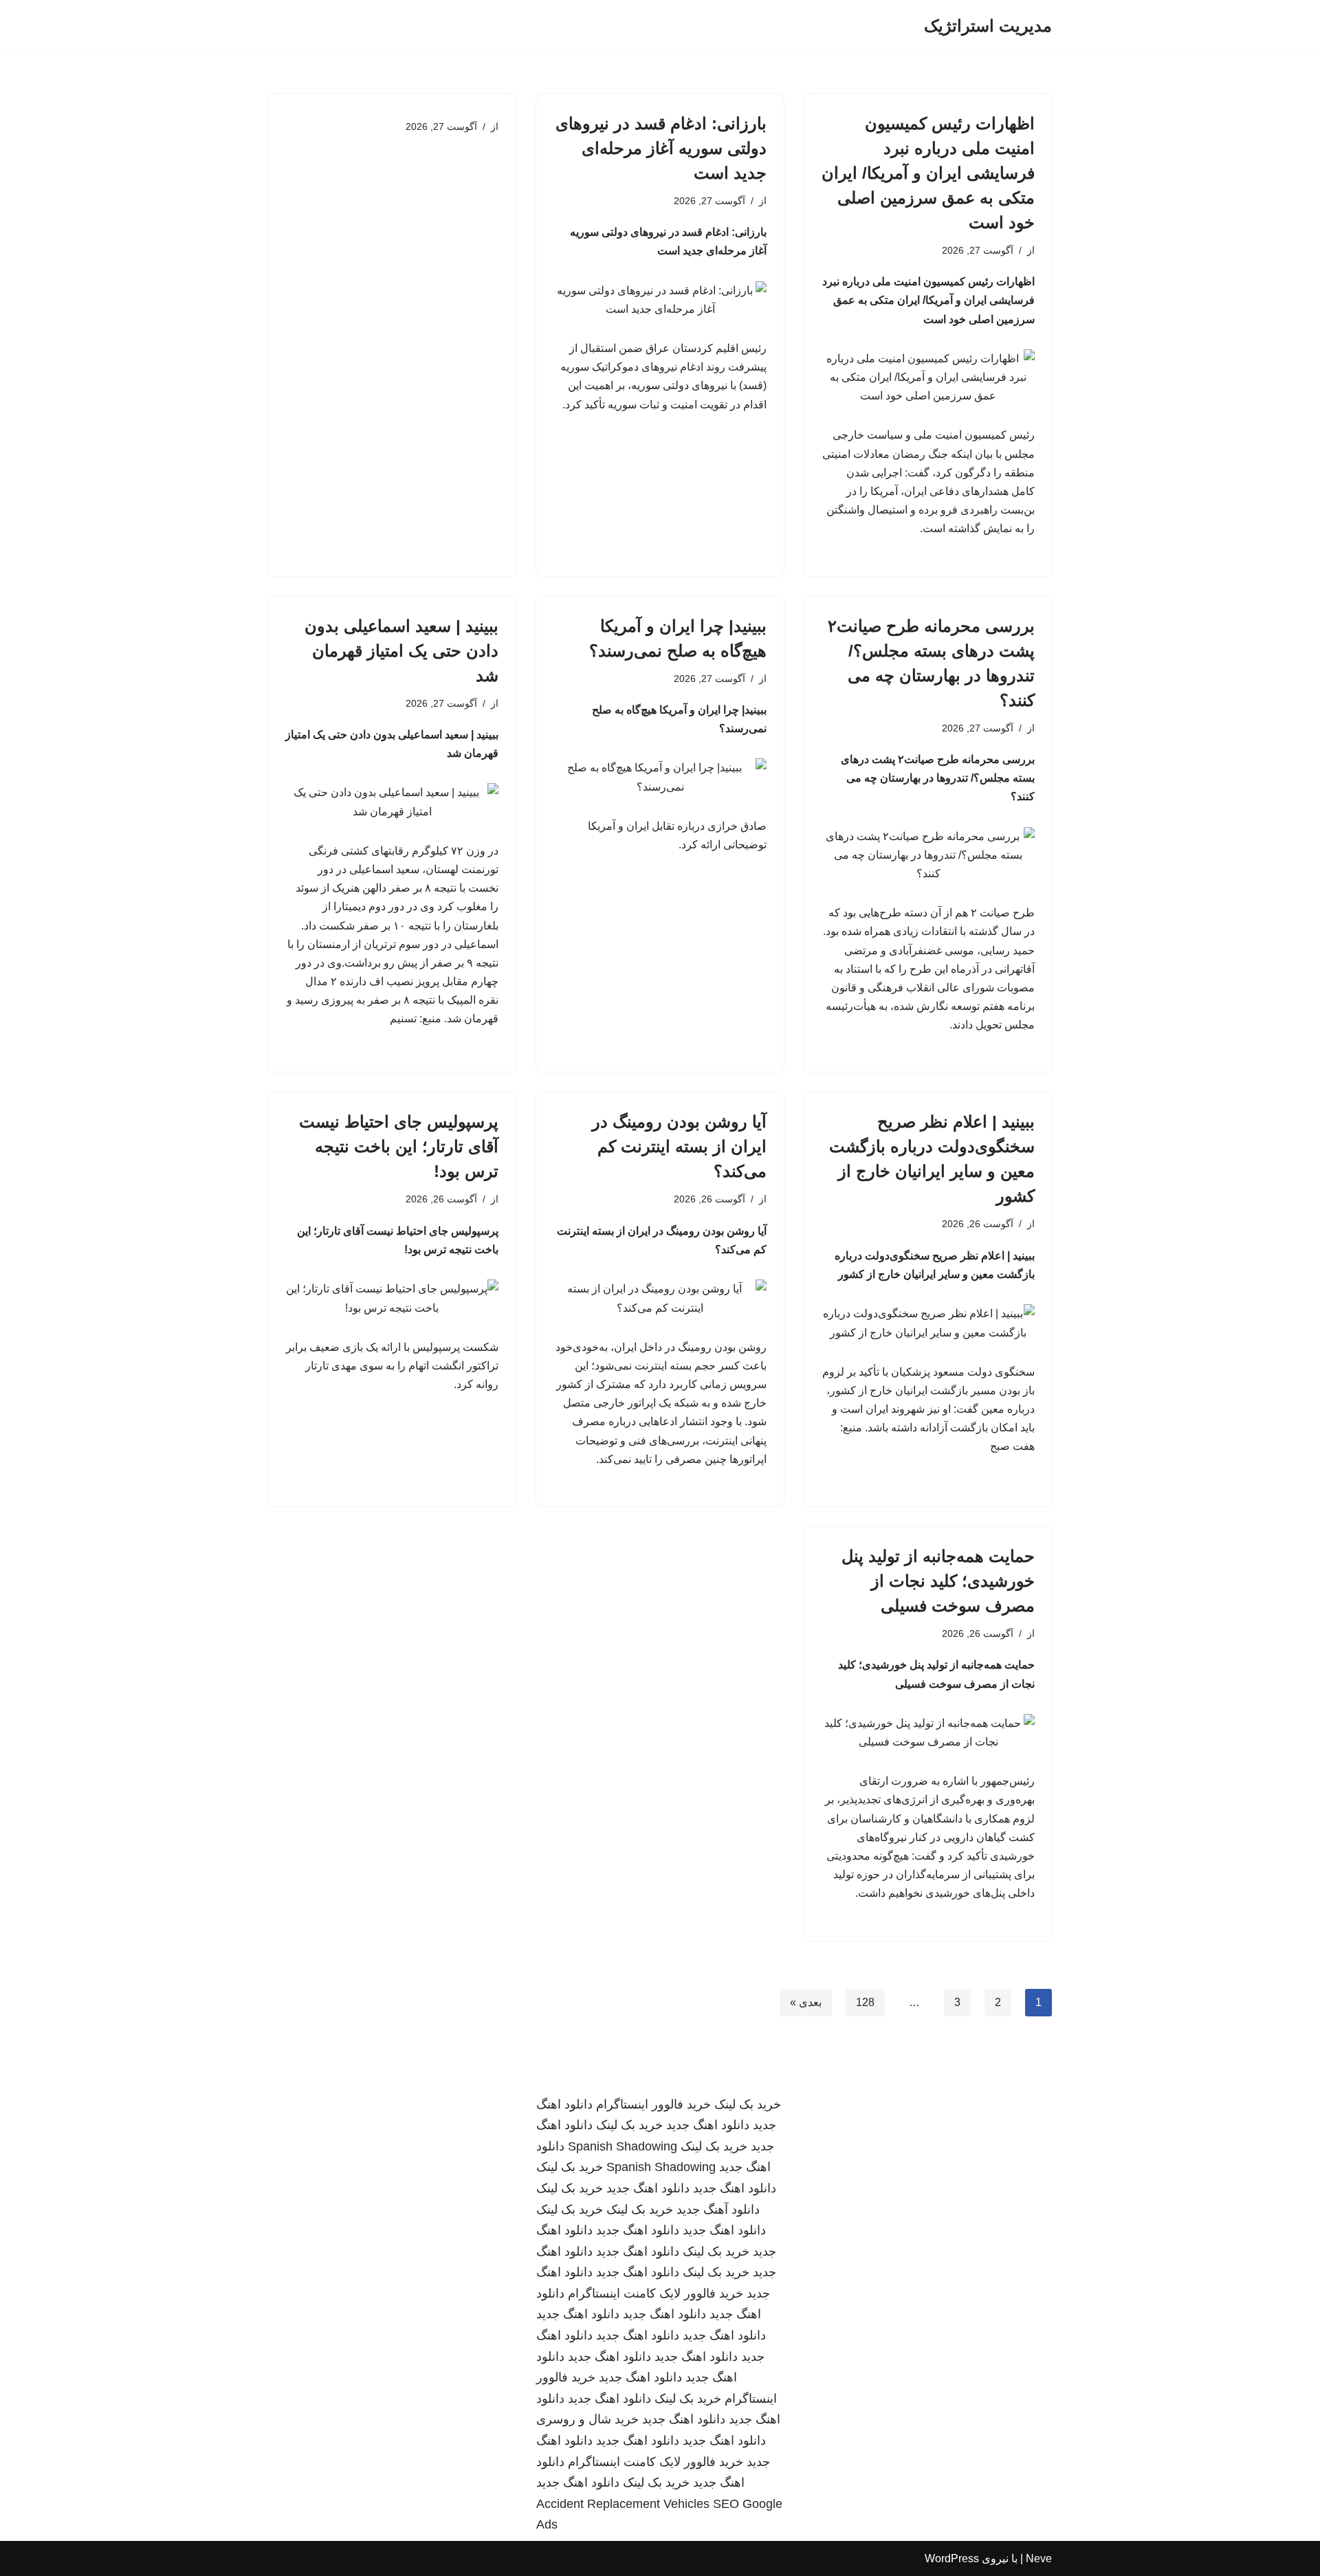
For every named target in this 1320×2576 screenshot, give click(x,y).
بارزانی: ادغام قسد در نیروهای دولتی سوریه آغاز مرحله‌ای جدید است (661, 148)
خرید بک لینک (748, 2104)
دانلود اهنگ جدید (708, 2125)
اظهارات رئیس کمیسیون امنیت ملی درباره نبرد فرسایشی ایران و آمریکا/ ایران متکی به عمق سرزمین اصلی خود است (928, 173)
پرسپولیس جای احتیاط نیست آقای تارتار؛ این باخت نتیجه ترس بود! (399, 1146)
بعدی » (806, 2002)
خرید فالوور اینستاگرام (653, 2104)
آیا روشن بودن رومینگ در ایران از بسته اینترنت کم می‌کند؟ (679, 1146)
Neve (1039, 2558)
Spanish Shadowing (623, 2146)
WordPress (952, 2558)
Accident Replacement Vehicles (623, 2504)
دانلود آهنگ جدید (718, 2210)
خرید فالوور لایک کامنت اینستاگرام (656, 2293)
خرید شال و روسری (587, 2419)
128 (865, 2002)
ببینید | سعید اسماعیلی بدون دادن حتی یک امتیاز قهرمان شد (401, 651)
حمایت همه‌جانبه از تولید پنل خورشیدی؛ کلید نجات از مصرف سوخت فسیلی (938, 1581)
